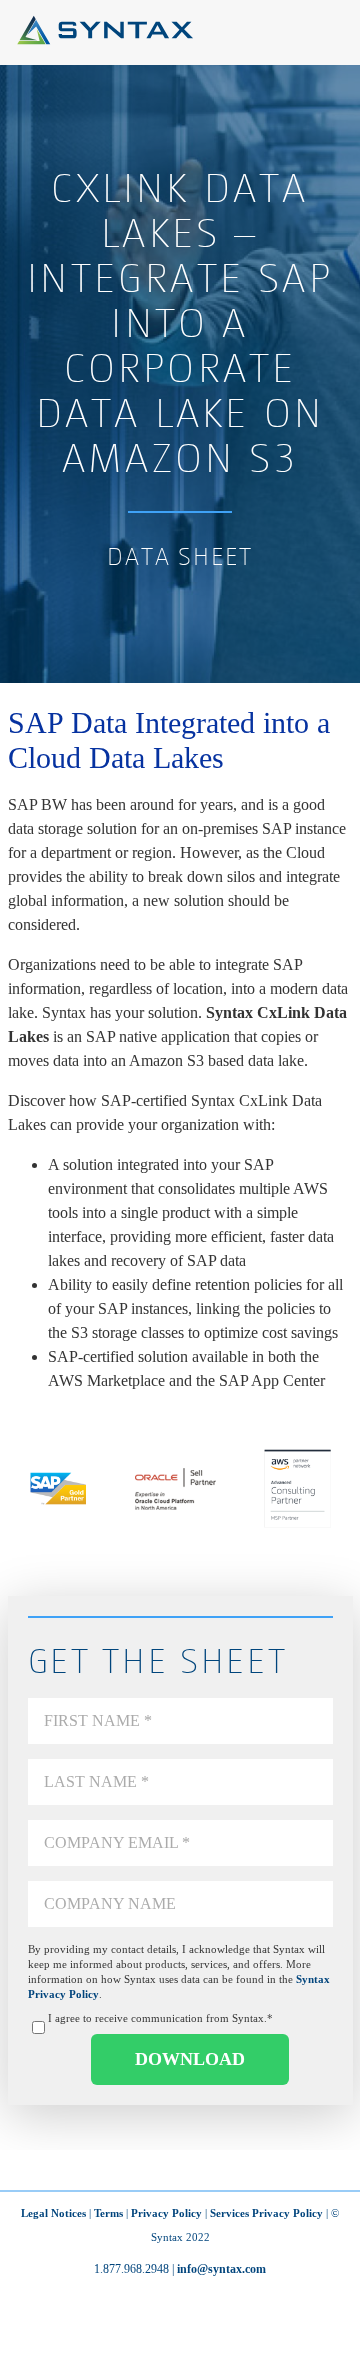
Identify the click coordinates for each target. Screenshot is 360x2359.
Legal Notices (53, 2213)
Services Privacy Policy (266, 2213)
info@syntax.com (221, 2269)
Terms (108, 2213)
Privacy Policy (166, 2213)
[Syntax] (105, 39)
